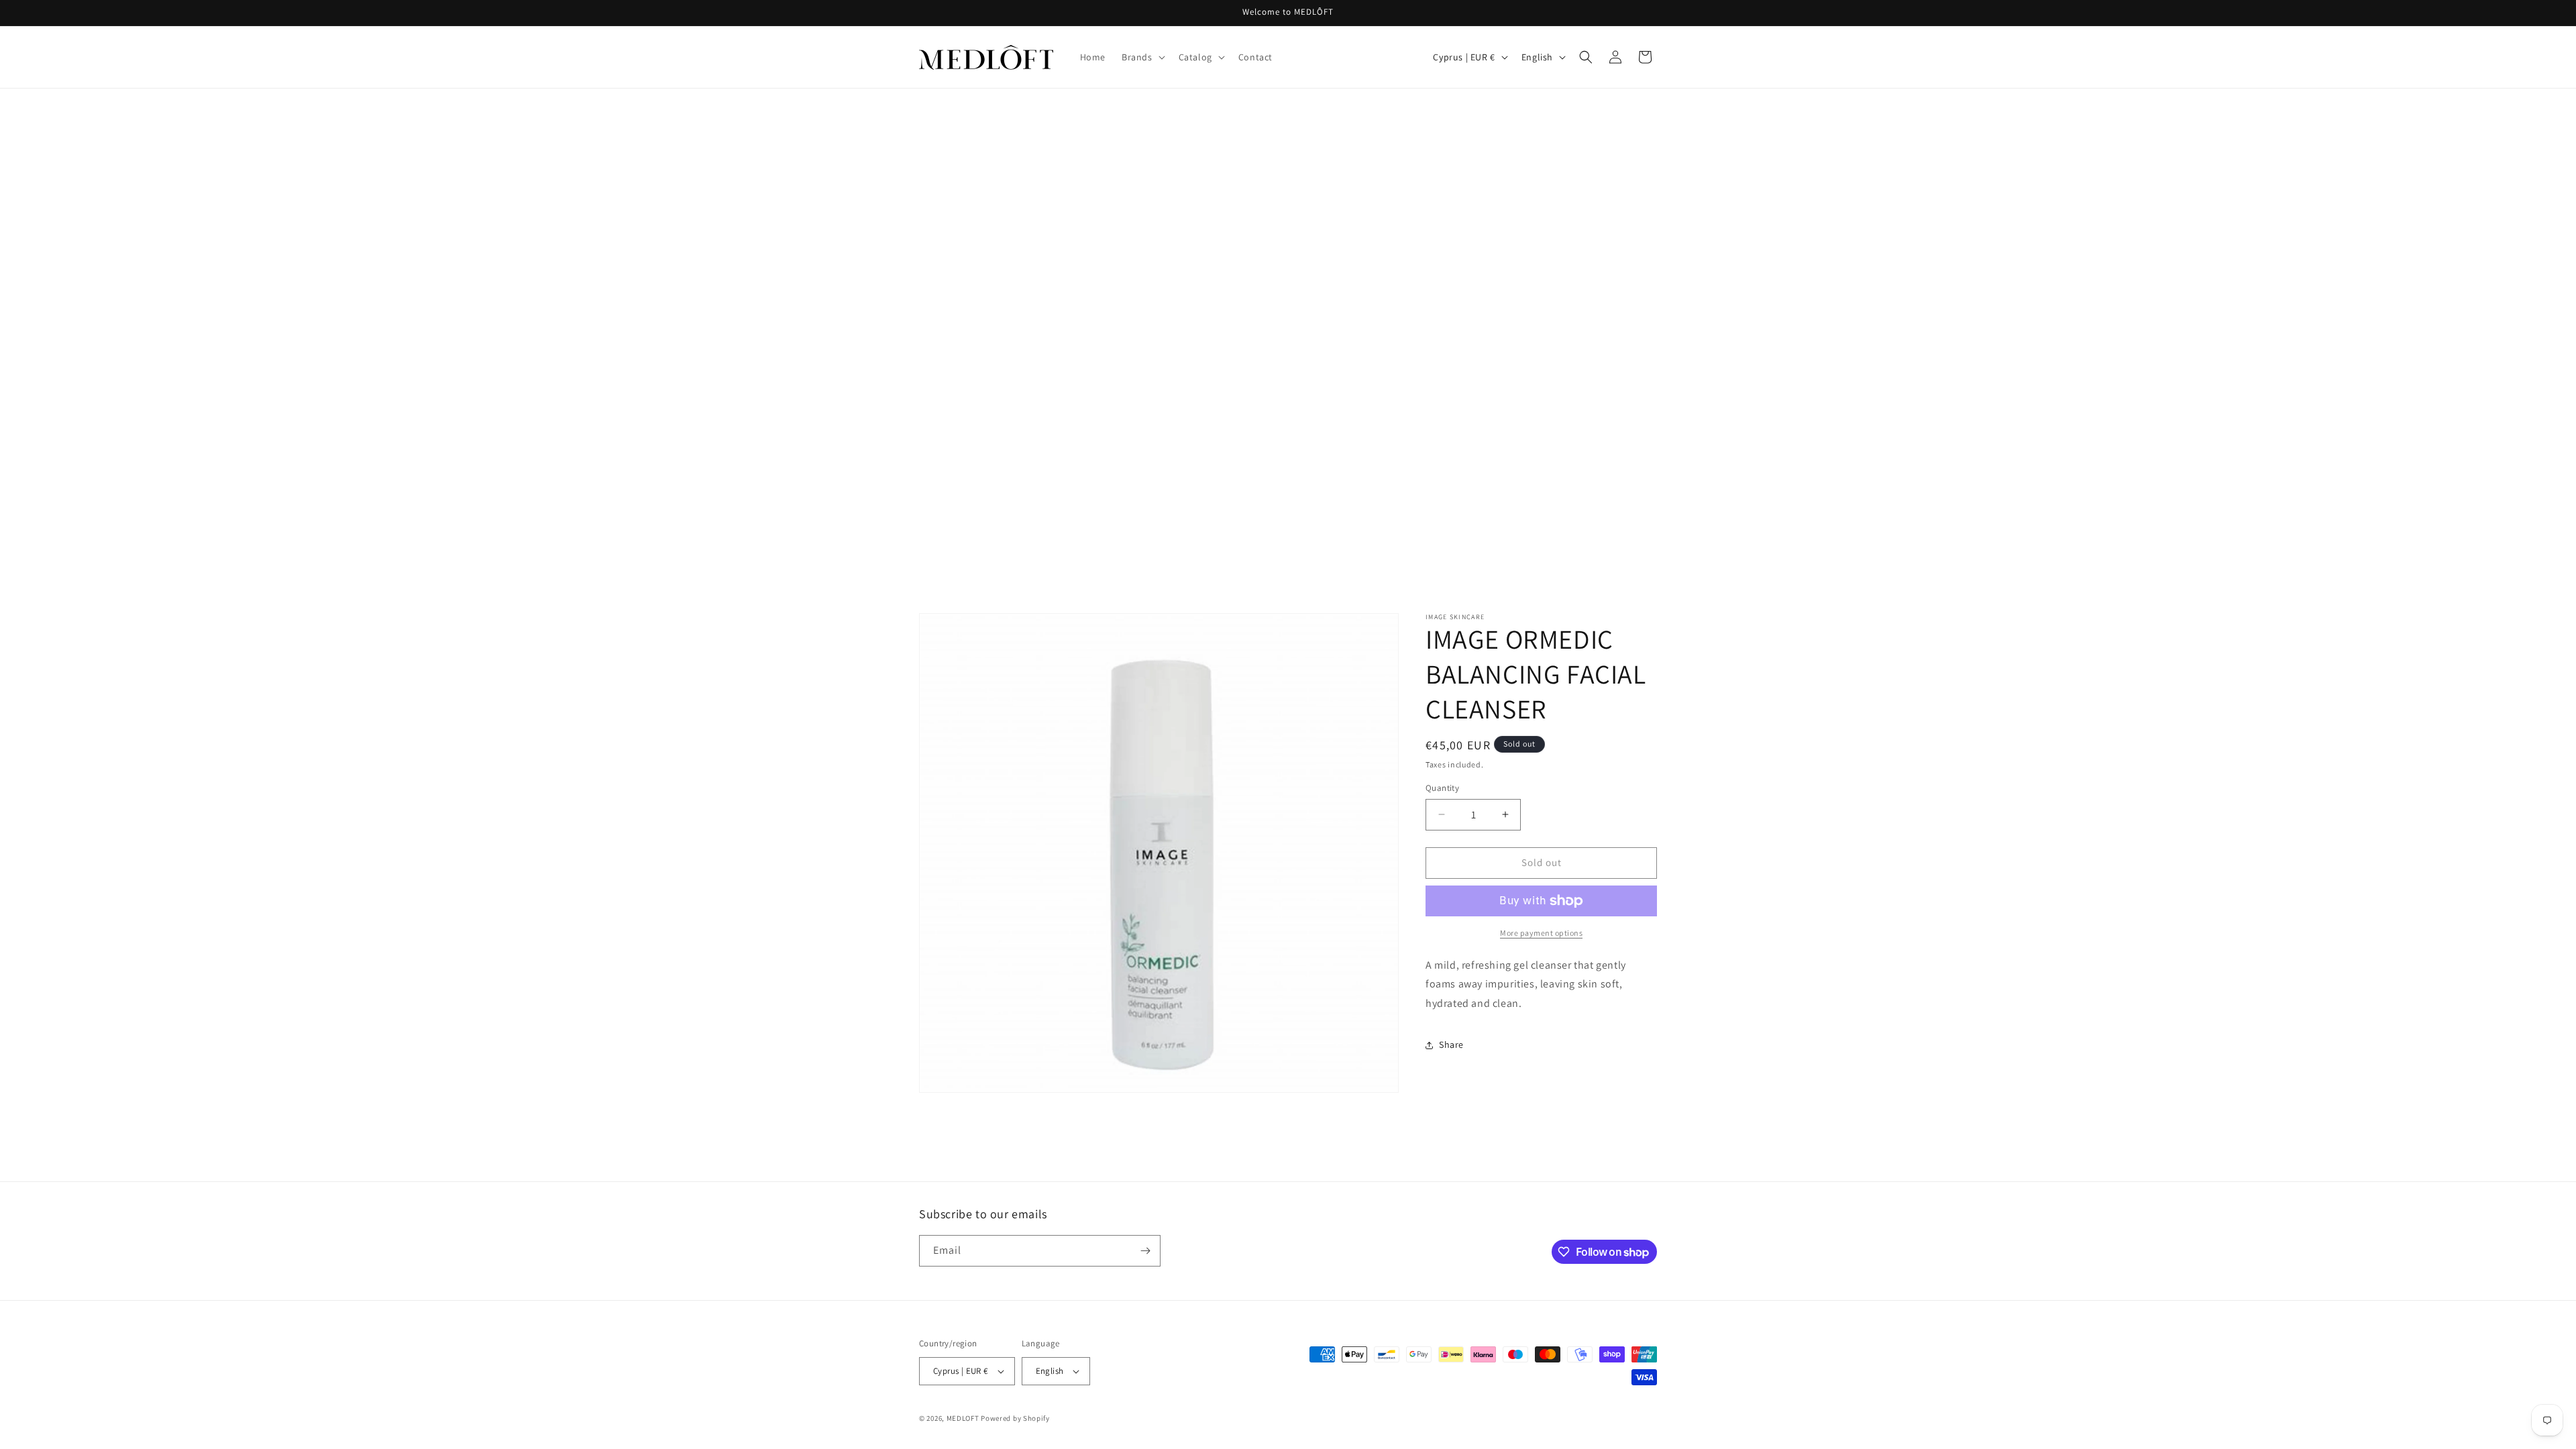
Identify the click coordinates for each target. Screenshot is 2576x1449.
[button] (1142, 57)
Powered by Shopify (1015, 1418)
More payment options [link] (1541, 933)
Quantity (1442, 788)
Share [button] (1451, 1044)
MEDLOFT (963, 1418)
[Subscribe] (1145, 1251)
